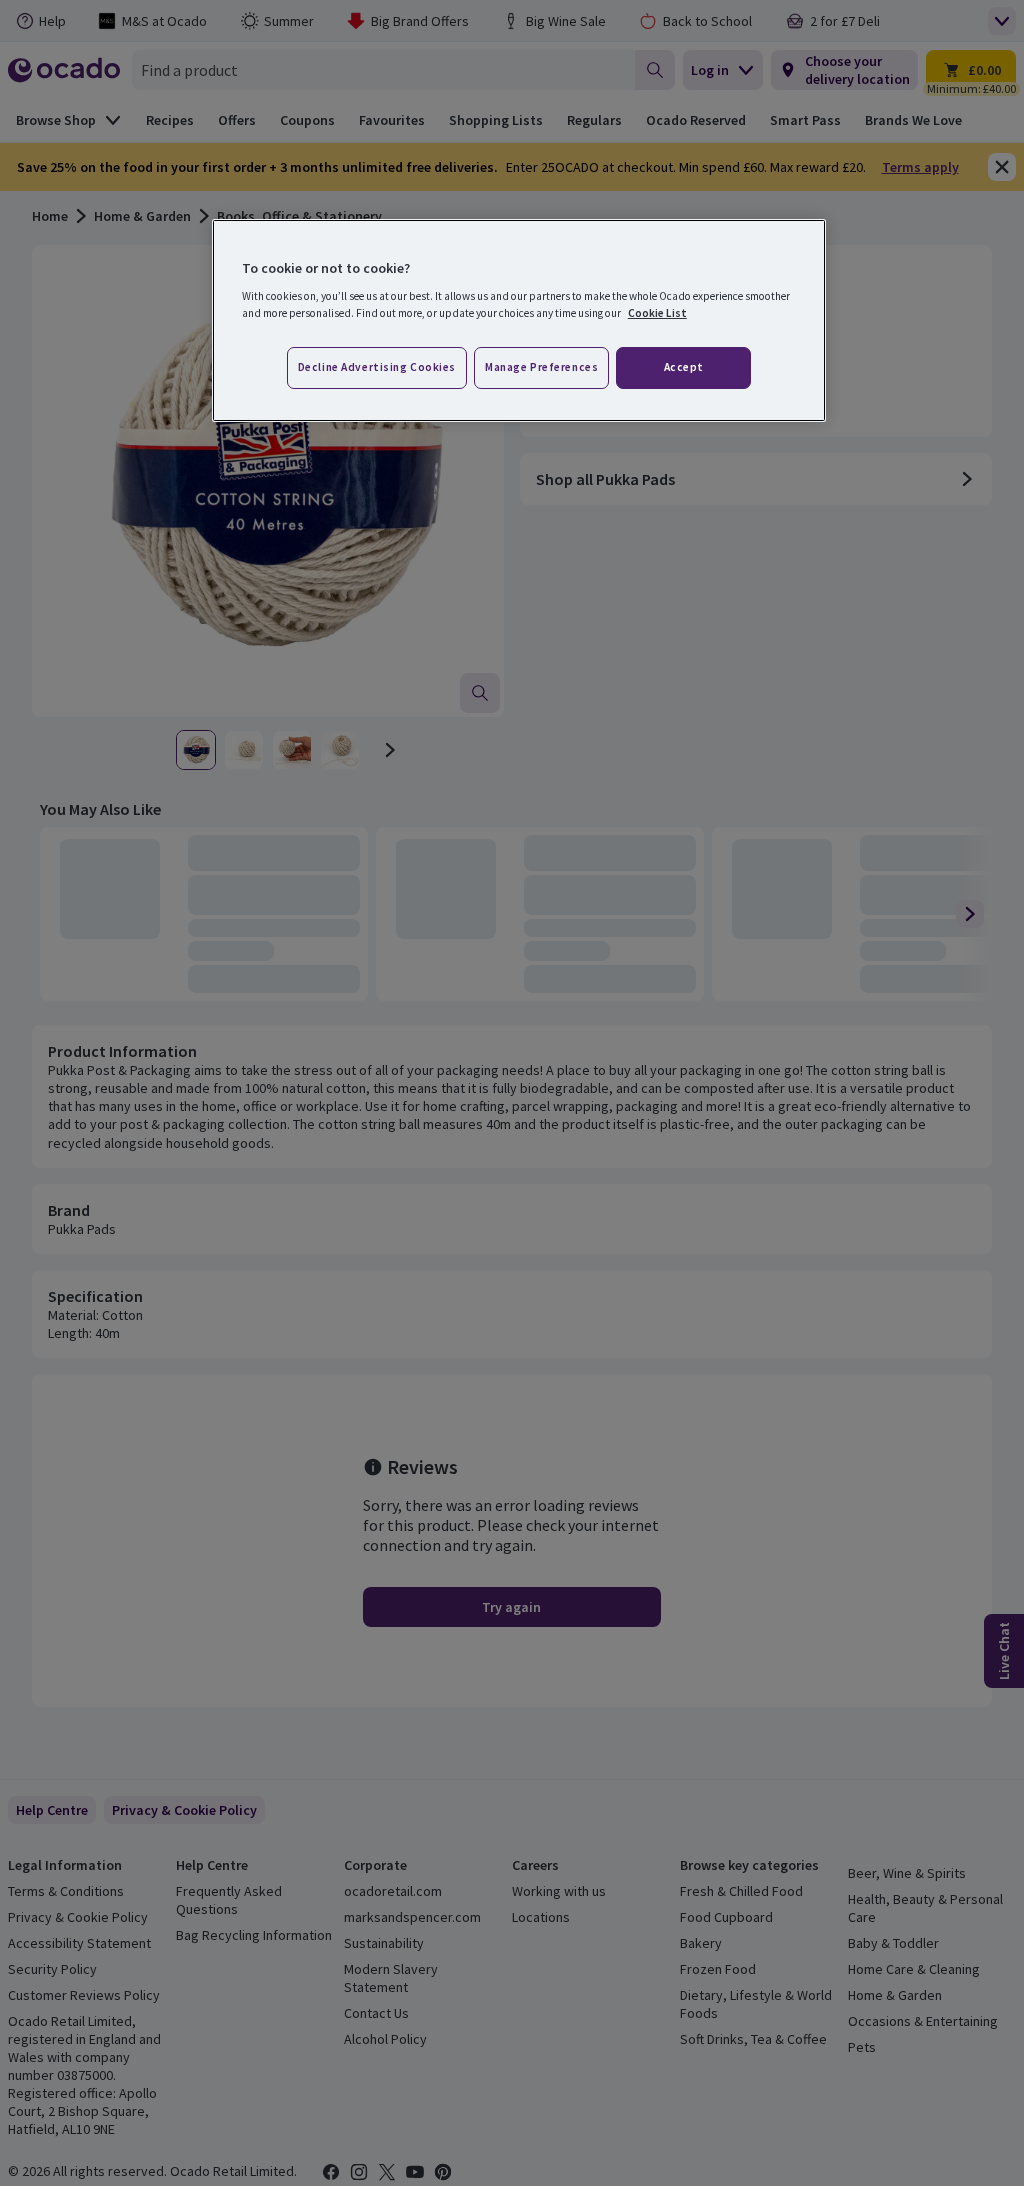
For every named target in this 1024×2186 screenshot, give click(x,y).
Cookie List (657, 313)
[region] (519, 321)
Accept (684, 367)
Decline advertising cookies (377, 367)
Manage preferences (541, 367)
